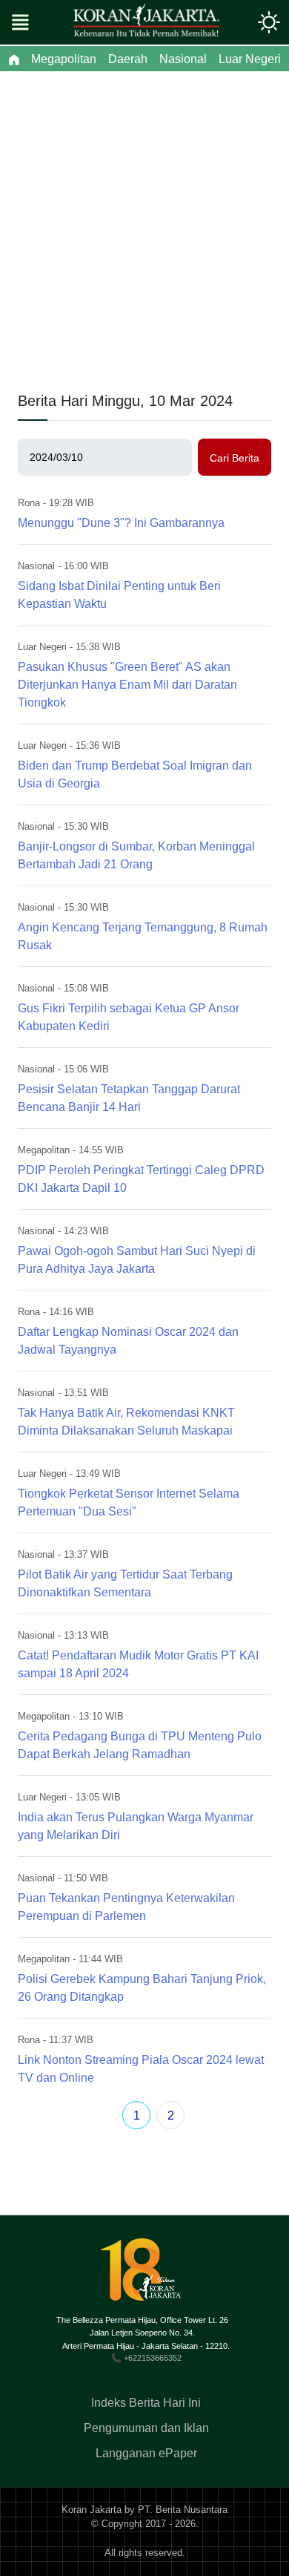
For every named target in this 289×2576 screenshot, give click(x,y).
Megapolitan (44, 1150)
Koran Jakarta (92, 2510)
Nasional (36, 566)
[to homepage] (147, 2275)
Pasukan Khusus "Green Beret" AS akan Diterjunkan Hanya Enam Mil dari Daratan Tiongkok (127, 685)
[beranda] (14, 59)
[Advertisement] (144, 223)
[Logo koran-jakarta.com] (146, 22)
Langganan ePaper (146, 2453)
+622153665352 (153, 2358)
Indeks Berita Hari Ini (146, 2403)
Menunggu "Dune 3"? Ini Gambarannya (121, 523)
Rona (29, 503)
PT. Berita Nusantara (183, 2510)
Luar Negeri (42, 647)
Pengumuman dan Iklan (146, 2428)
